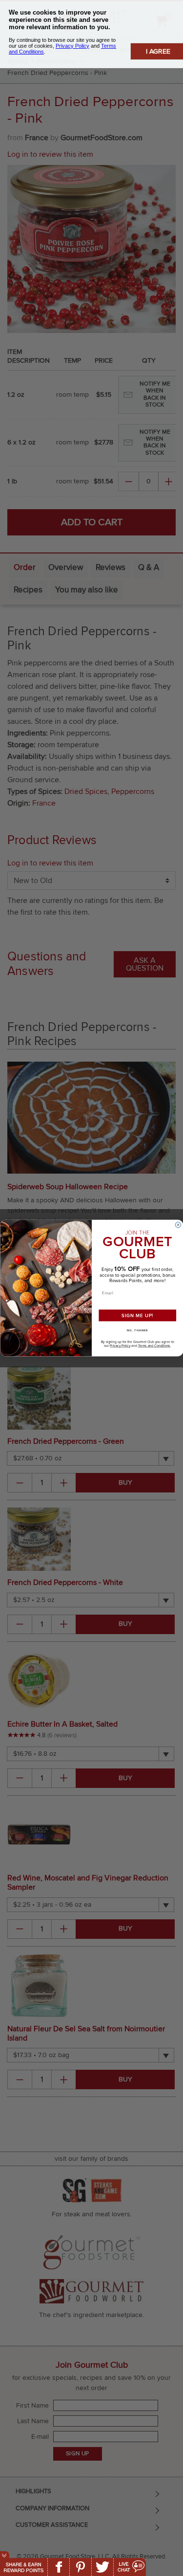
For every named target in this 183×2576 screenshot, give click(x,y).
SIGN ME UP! (137, 1315)
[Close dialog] (178, 1225)
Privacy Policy (120, 1346)
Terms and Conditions (154, 1346)
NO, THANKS (137, 1330)
